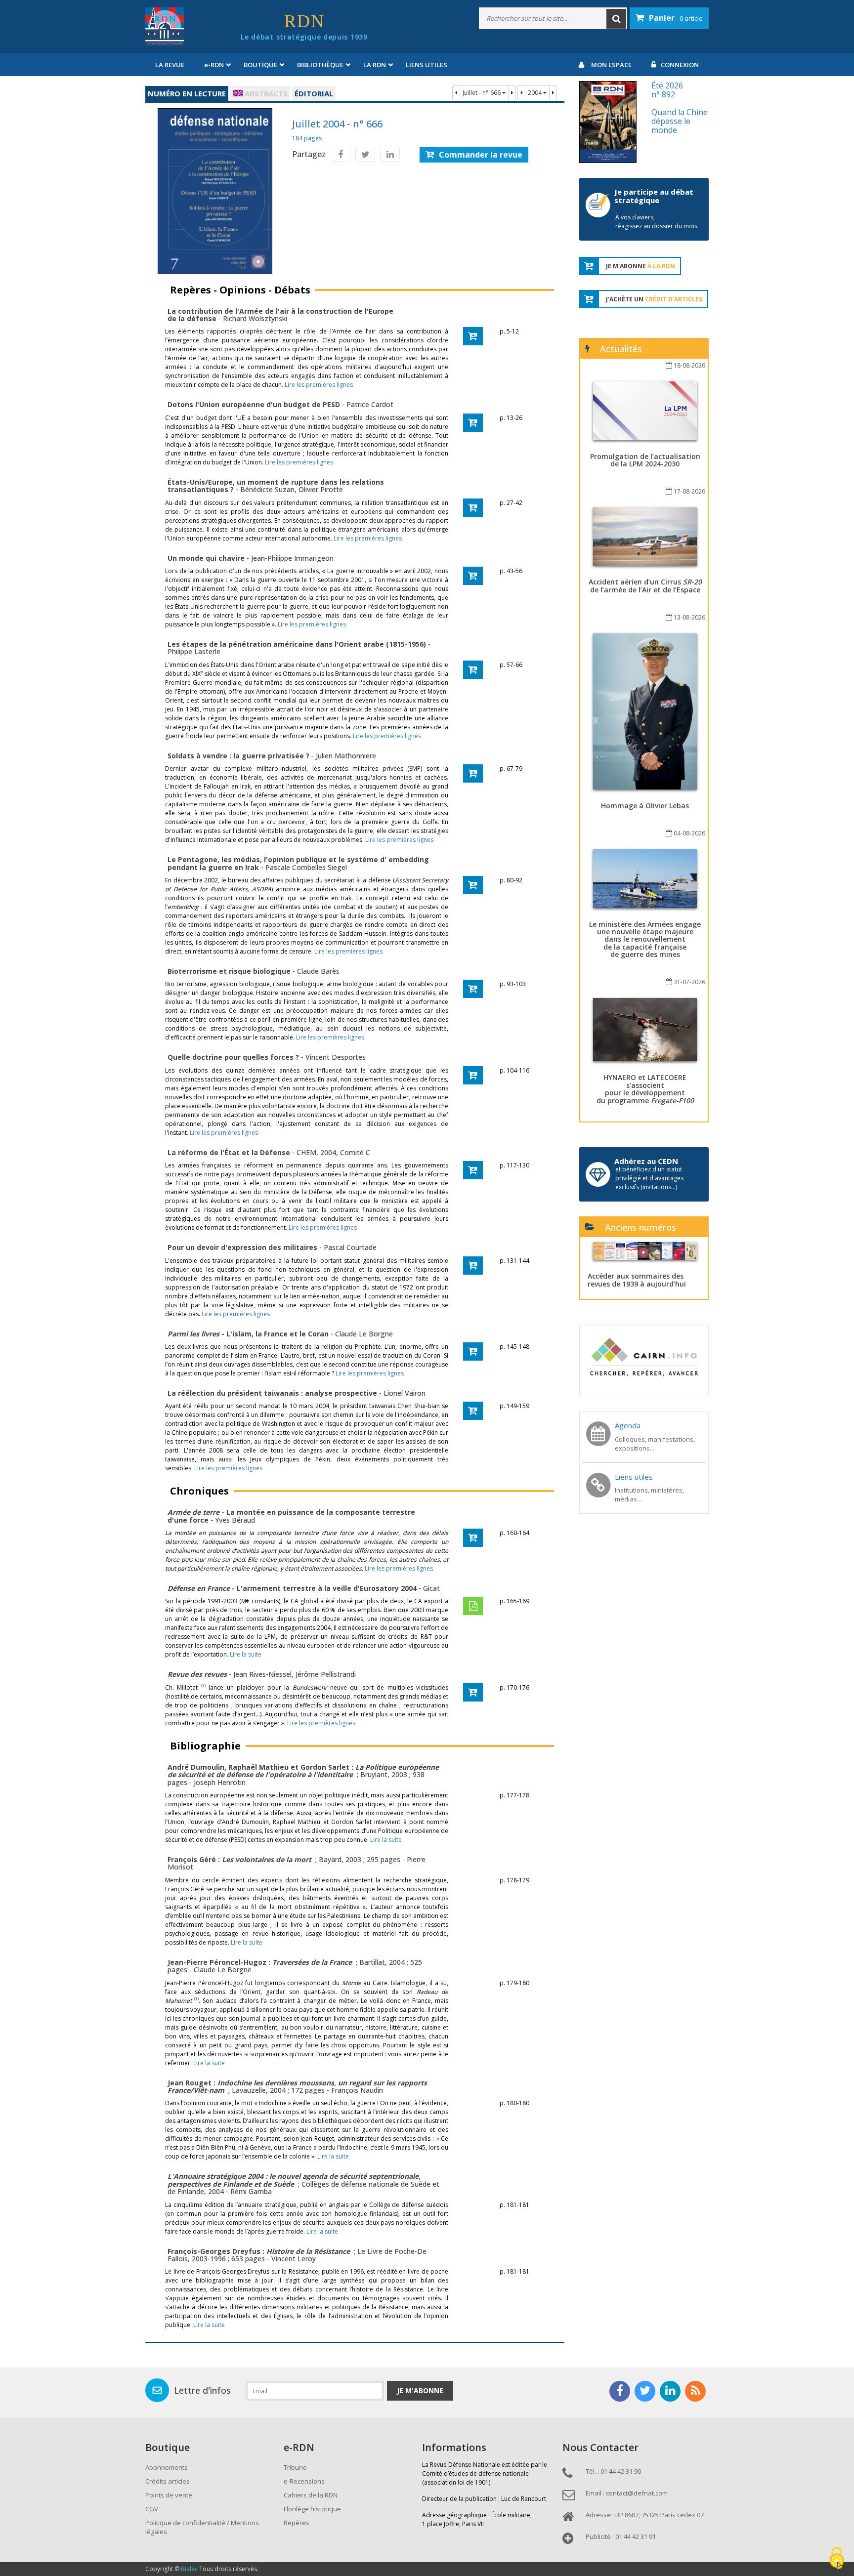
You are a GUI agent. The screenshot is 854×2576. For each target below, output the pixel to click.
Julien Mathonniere (346, 756)
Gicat (431, 1588)
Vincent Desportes (336, 1057)
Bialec (189, 2569)
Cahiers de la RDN (311, 2495)
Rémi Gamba (251, 2191)
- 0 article (676, 18)
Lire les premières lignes (319, 385)
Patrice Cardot (370, 404)
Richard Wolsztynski (255, 318)
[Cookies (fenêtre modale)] (837, 2559)
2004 (535, 93)
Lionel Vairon (405, 1393)
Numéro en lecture (187, 93)
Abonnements (167, 2467)
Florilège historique (312, 2509)
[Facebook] (341, 154)
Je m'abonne (420, 2390)
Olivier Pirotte (321, 489)
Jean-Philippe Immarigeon (292, 558)
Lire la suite (246, 1654)
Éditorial (314, 93)
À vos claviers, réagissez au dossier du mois (656, 222)
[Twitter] (365, 154)
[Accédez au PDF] (473, 1606)
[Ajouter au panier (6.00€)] (473, 423)
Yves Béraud (235, 1520)
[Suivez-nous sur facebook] (620, 2391)
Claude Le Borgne (364, 1334)
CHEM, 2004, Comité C (333, 1152)
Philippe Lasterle (194, 651)
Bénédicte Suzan (267, 489)
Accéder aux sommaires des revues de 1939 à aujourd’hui (637, 1280)
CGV (152, 2509)
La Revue (170, 65)
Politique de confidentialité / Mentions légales (202, 2527)
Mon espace (611, 65)
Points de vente (169, 2495)
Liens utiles (427, 65)
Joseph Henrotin (220, 1782)
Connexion (680, 65)
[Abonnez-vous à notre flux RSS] (695, 2391)
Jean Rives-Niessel (262, 1674)
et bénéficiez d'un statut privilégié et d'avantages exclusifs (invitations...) (649, 1178)
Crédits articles (168, 2481)
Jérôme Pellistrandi (326, 1674)
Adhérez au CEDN (646, 1161)
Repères (297, 2523)
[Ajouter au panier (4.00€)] (473, 336)
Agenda (628, 1425)
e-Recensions (304, 2481)
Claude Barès (318, 971)
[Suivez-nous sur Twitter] (645, 2391)
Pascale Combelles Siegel (306, 867)
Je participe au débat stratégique (654, 196)
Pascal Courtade (350, 1247)
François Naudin (357, 2090)
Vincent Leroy (294, 2259)
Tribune (295, 2467)
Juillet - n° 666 (482, 93)
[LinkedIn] (390, 154)
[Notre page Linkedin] (670, 2391)
